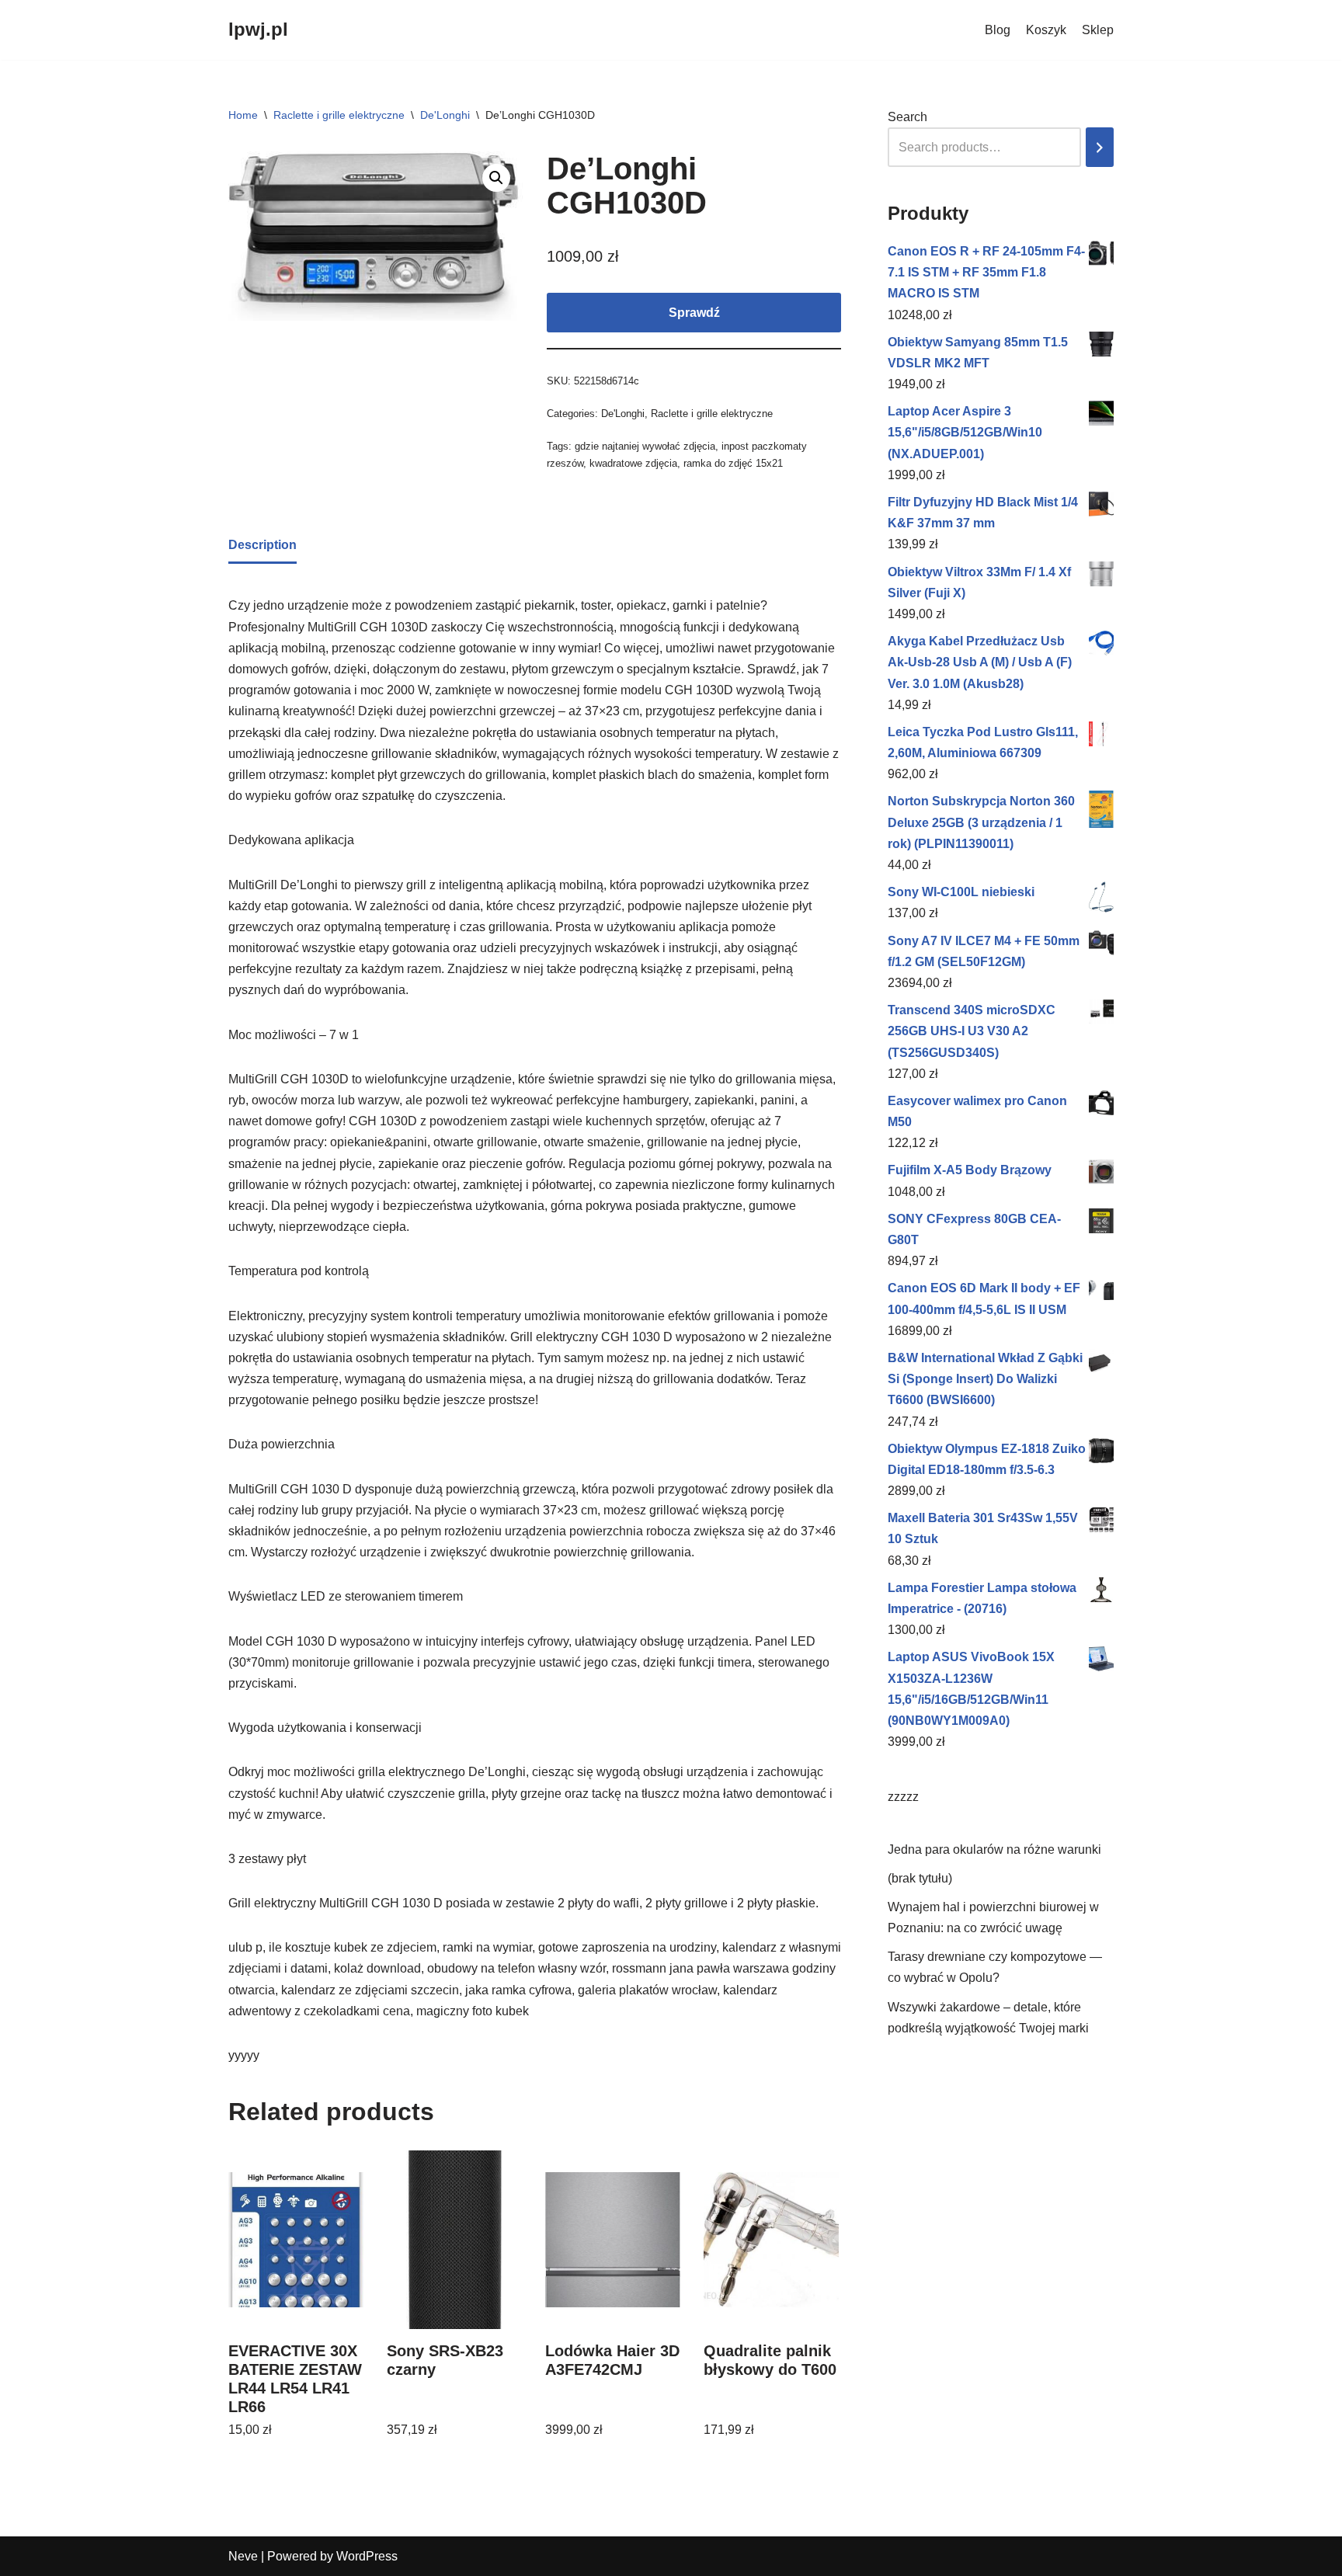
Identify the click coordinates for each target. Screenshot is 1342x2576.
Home (243, 115)
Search (907, 117)
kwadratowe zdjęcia (633, 463)
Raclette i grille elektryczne (339, 115)
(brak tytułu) (920, 1878)
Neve (243, 2556)
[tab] (262, 546)
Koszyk (1046, 30)
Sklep (1098, 30)
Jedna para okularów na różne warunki (994, 1849)
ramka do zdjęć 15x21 (733, 463)
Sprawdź (694, 313)
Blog (998, 30)
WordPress (367, 2556)
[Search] (1100, 147)
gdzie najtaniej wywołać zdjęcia (645, 446)
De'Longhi (445, 115)
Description (262, 545)
